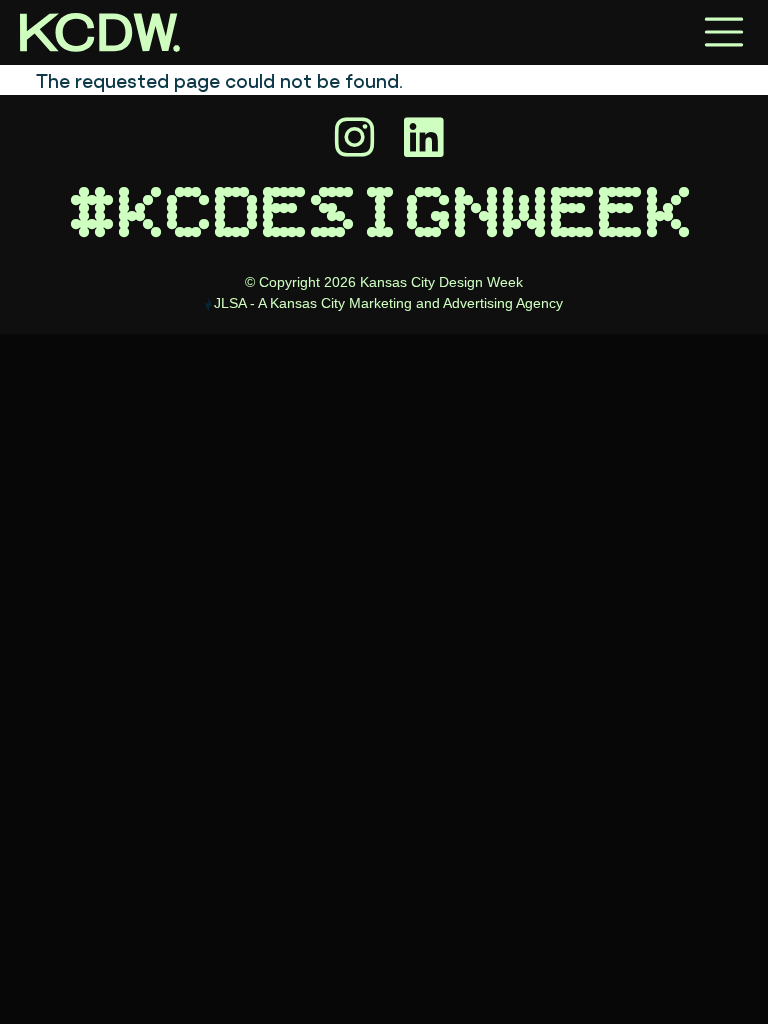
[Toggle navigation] (724, 32)
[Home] (100, 32)
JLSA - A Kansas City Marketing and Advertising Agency (388, 303)
